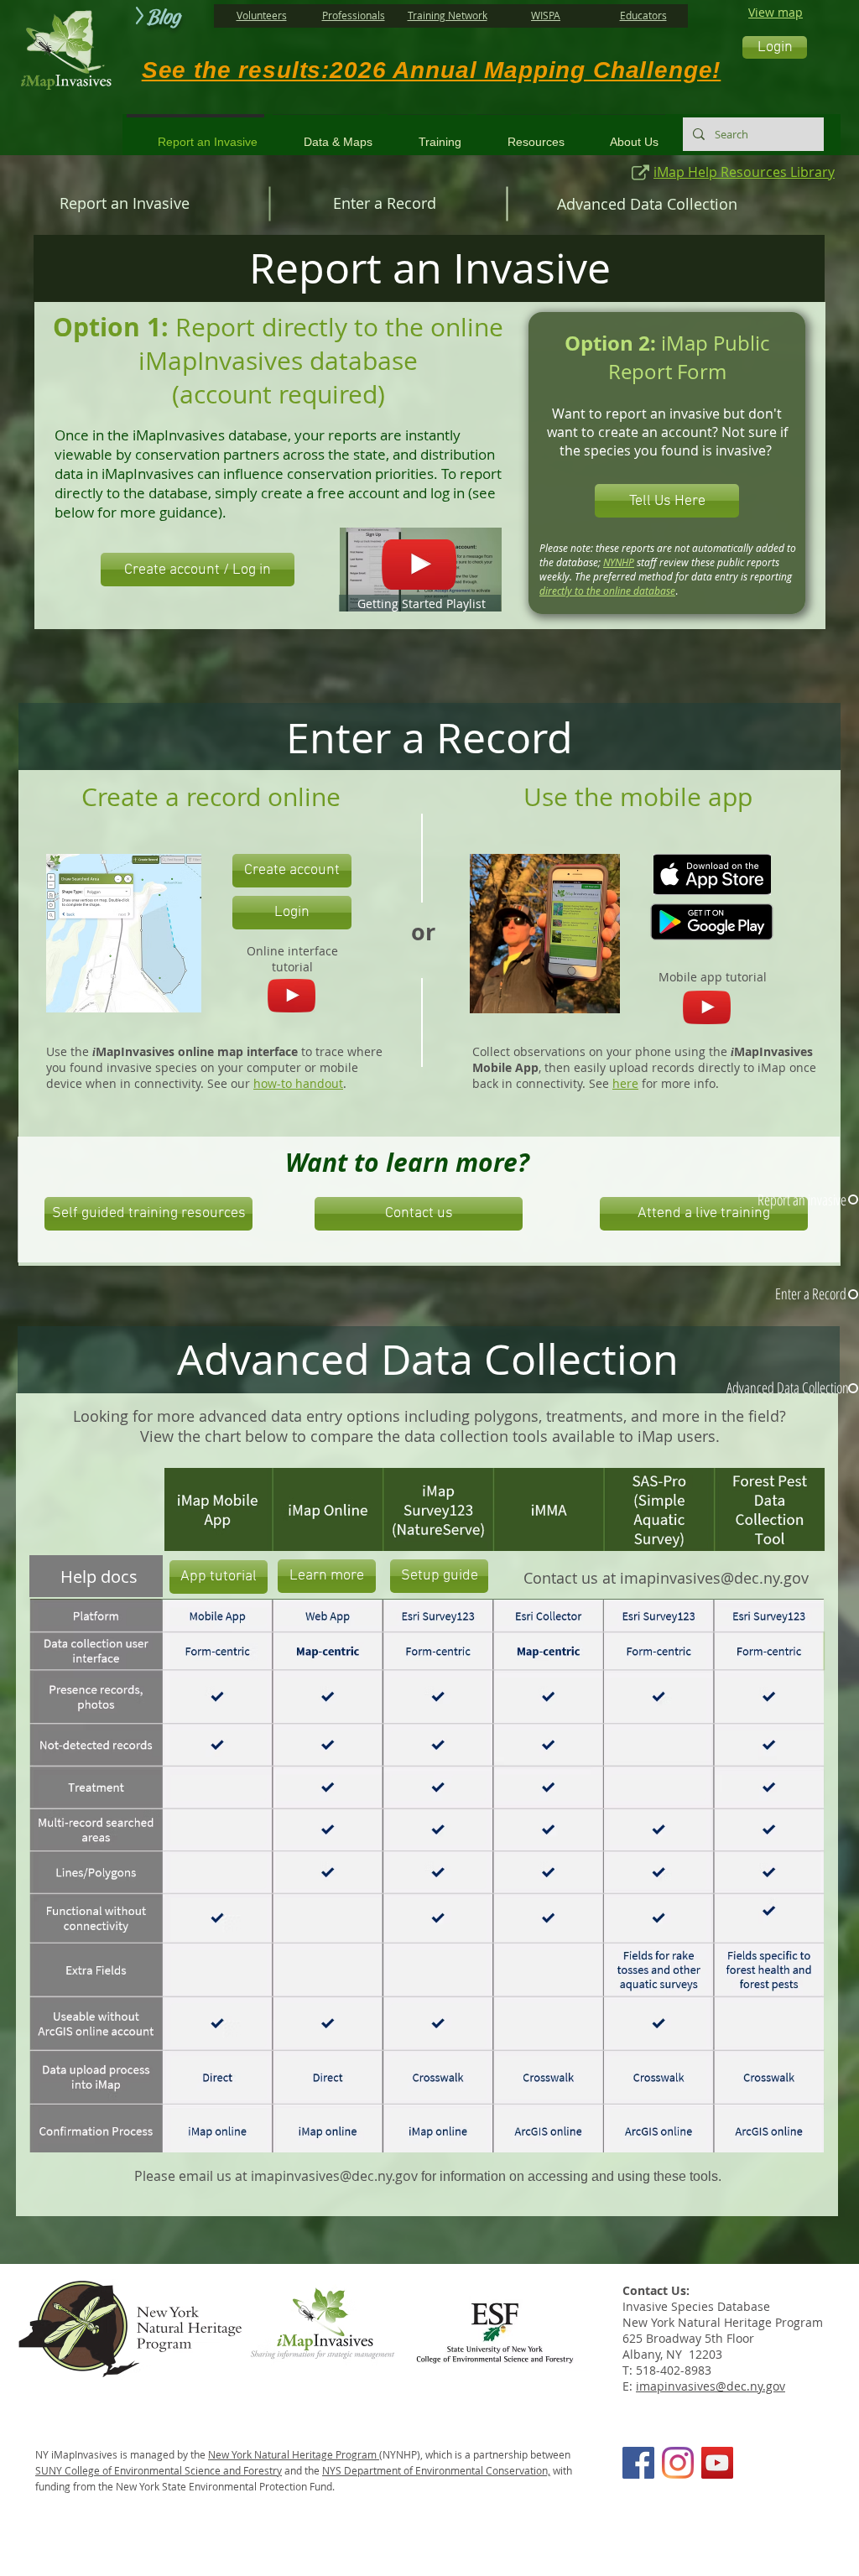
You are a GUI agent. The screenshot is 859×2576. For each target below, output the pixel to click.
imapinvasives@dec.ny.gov (714, 1578)
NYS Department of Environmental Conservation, (436, 2470)
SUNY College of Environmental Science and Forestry (159, 2470)
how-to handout (298, 1083)
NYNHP (619, 562)
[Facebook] (638, 2463)
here (625, 1083)
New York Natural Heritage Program (294, 2454)
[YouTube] (717, 2463)
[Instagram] (678, 2463)
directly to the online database (607, 591)
